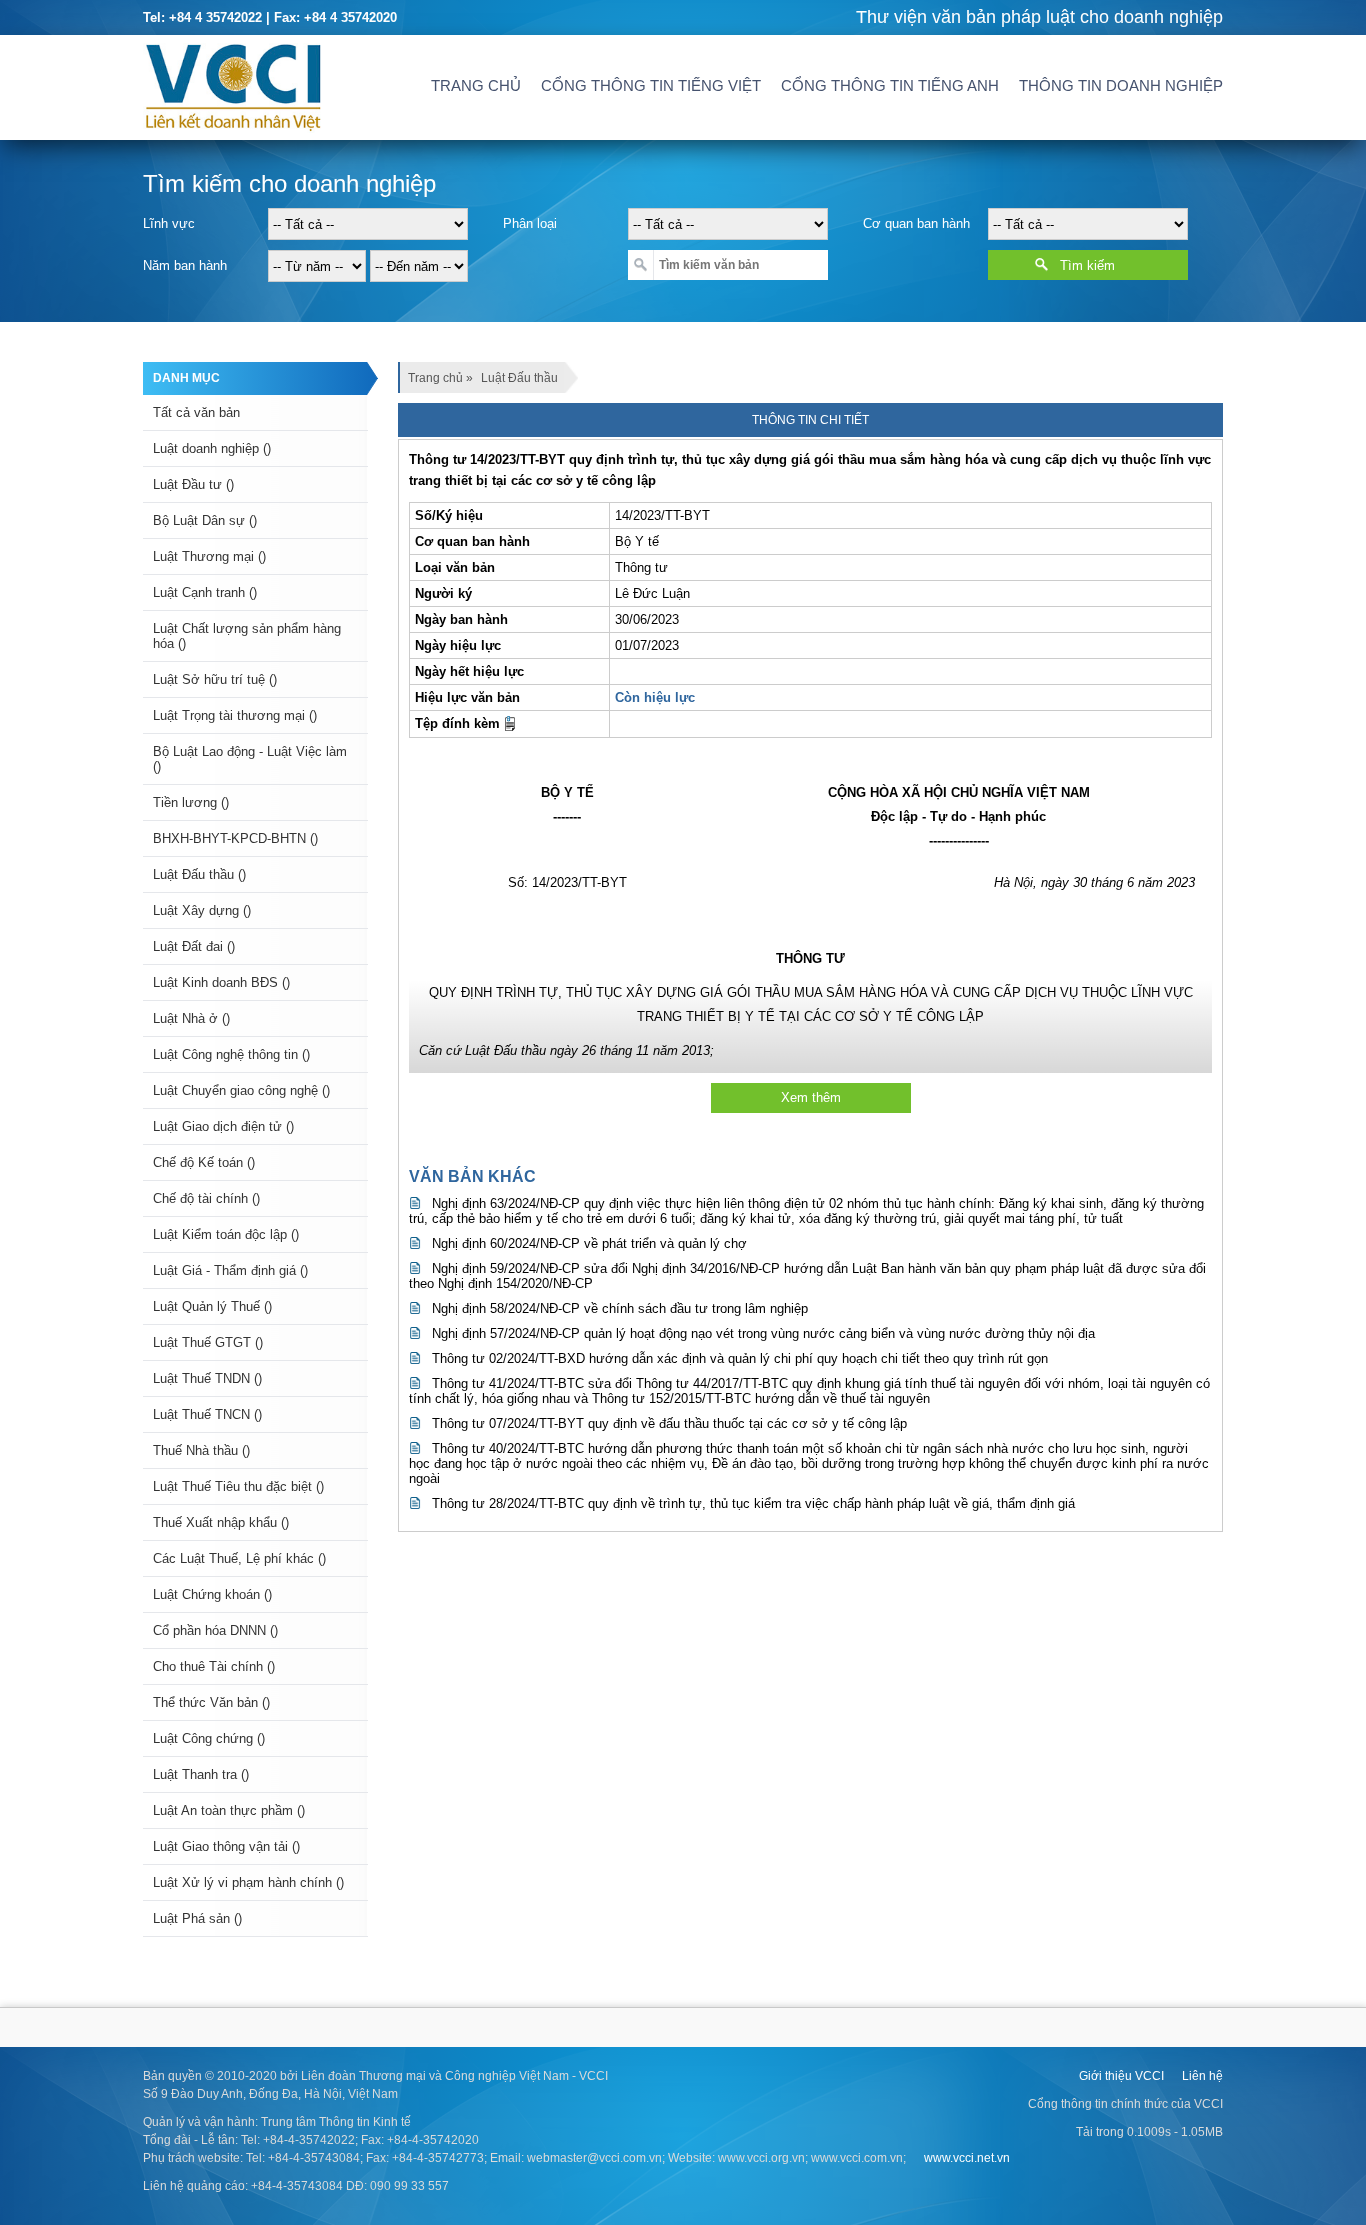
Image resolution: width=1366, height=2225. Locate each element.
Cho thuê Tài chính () (214, 1666)
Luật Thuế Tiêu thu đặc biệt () (238, 1486)
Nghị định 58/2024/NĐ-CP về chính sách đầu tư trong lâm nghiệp (620, 1308)
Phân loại (530, 223)
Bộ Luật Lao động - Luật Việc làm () (250, 759)
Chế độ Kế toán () (204, 1162)
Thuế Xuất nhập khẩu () (221, 1522)
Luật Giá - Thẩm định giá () (230, 1270)
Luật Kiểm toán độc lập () (226, 1234)
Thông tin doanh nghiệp (1121, 85)
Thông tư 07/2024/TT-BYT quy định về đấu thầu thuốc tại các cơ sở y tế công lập (669, 1423)
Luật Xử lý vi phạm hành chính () (248, 1882)
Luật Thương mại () (209, 556)
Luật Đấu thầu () (199, 874)
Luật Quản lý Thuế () (212, 1306)
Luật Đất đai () (194, 946)
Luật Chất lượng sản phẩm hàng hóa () (247, 636)
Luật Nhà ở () (191, 1018)
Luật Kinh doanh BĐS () (221, 982)
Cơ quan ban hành (916, 223)
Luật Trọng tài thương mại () (235, 715)
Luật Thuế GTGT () (208, 1342)
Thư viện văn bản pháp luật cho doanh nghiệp (1039, 17)
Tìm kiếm (1087, 265)
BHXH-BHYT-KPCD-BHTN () (235, 838)
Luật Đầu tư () (193, 484)
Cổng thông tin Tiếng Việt (651, 85)
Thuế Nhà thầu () (201, 1450)
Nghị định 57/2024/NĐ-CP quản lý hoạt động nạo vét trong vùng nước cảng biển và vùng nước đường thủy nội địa (763, 1333)
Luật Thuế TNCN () (207, 1414)
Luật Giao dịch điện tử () (223, 1126)
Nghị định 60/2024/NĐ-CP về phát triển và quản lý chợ (589, 1243)
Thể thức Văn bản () (211, 1702)
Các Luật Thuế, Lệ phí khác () (239, 1558)
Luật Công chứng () (209, 1738)
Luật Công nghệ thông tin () (231, 1054)
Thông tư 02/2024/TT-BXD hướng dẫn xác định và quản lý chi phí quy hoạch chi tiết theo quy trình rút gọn (740, 1358)
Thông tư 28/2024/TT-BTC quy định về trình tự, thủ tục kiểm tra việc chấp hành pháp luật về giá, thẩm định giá (753, 1503)
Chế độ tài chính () (206, 1198)
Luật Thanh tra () (201, 1774)
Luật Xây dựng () (202, 910)
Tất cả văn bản (196, 412)
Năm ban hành (185, 265)
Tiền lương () (191, 802)
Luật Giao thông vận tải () (226, 1846)
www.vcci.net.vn (967, 2158)
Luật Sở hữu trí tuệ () (215, 679)
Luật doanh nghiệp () (212, 448)
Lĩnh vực (169, 223)
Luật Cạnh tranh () (205, 592)
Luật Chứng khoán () (212, 1594)
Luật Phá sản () (197, 1918)
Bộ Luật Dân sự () (205, 520)
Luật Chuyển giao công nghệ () (241, 1090)
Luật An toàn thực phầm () (229, 1810)
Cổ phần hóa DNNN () (215, 1630)
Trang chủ (476, 85)
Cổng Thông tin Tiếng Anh (890, 85)
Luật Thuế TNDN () (207, 1378)
